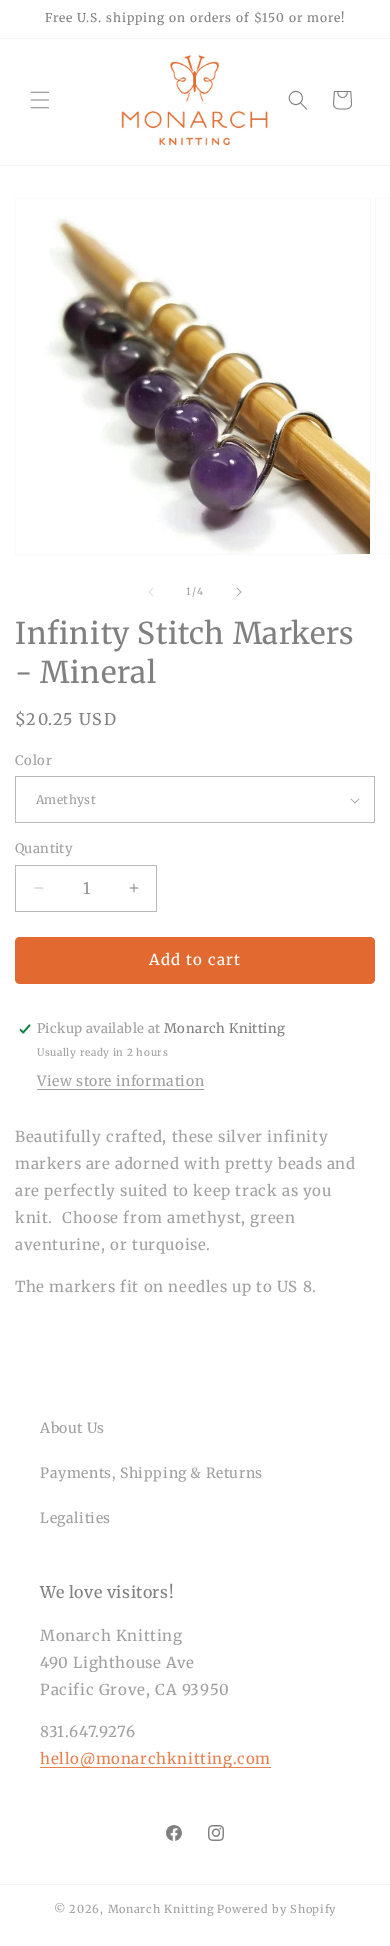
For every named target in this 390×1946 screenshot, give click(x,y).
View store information (120, 1081)
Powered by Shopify (276, 1909)
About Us (72, 1428)
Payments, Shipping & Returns (151, 1473)
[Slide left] (151, 592)
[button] (40, 100)
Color (33, 760)
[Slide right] (239, 592)
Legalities (75, 1518)
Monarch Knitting (161, 1909)
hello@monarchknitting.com (155, 1758)
